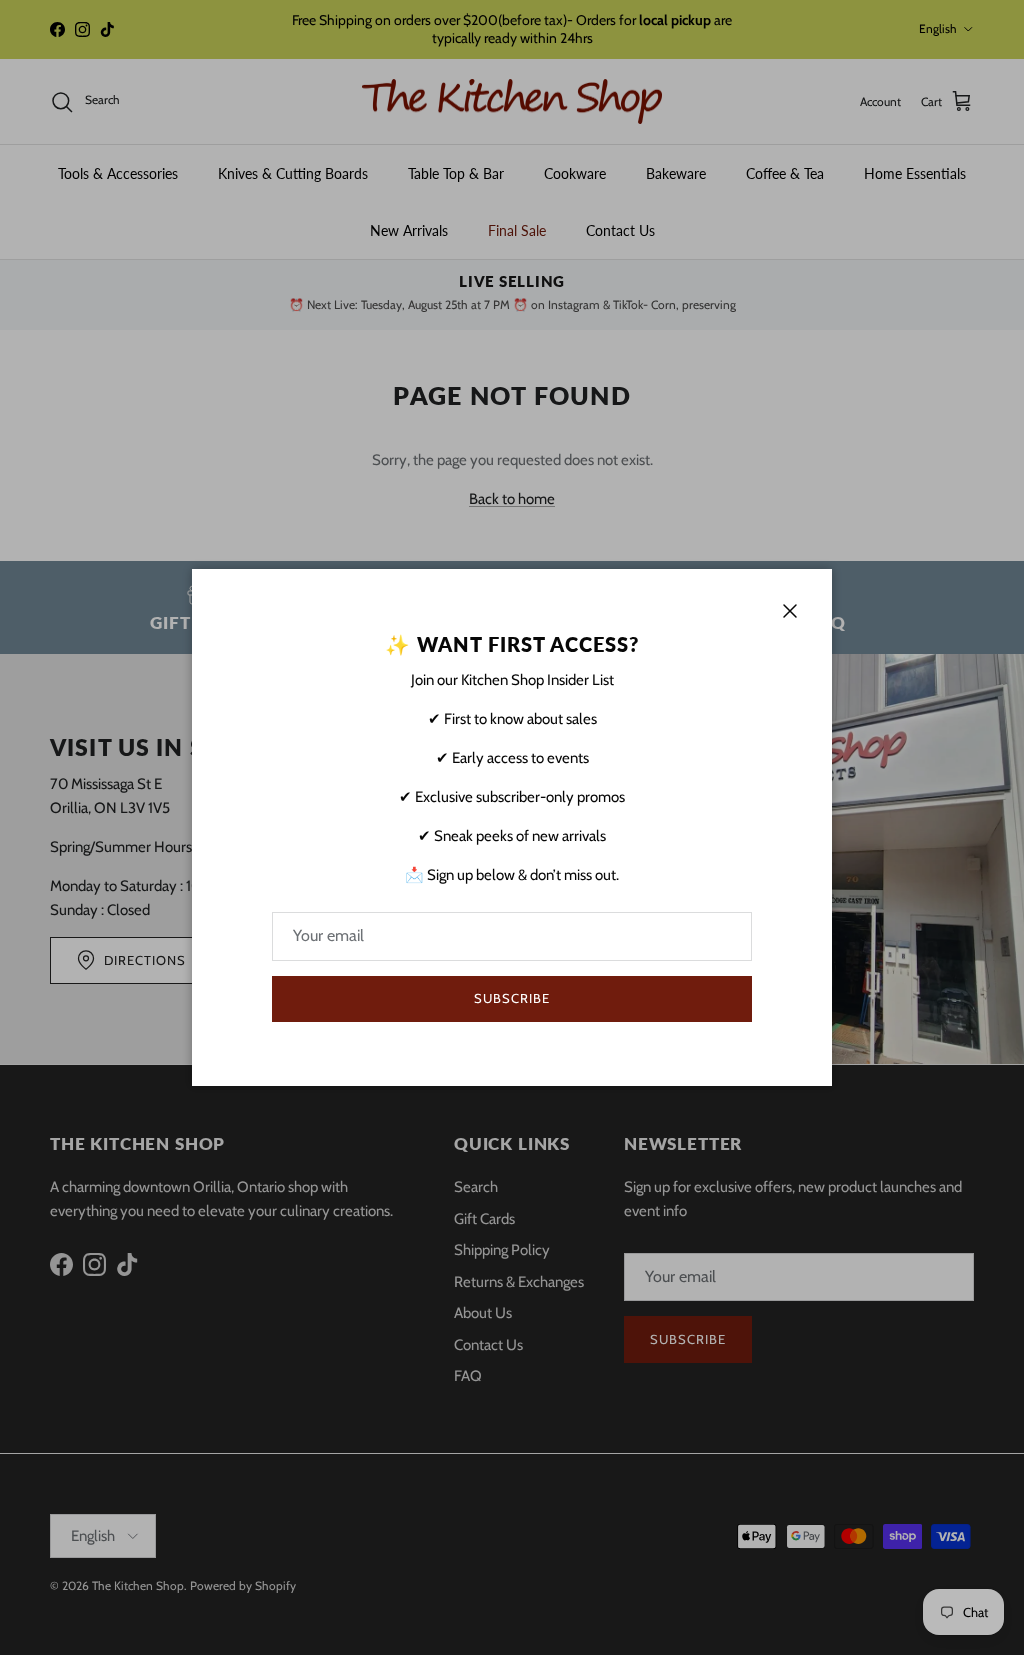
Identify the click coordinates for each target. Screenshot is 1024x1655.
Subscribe (512, 998)
